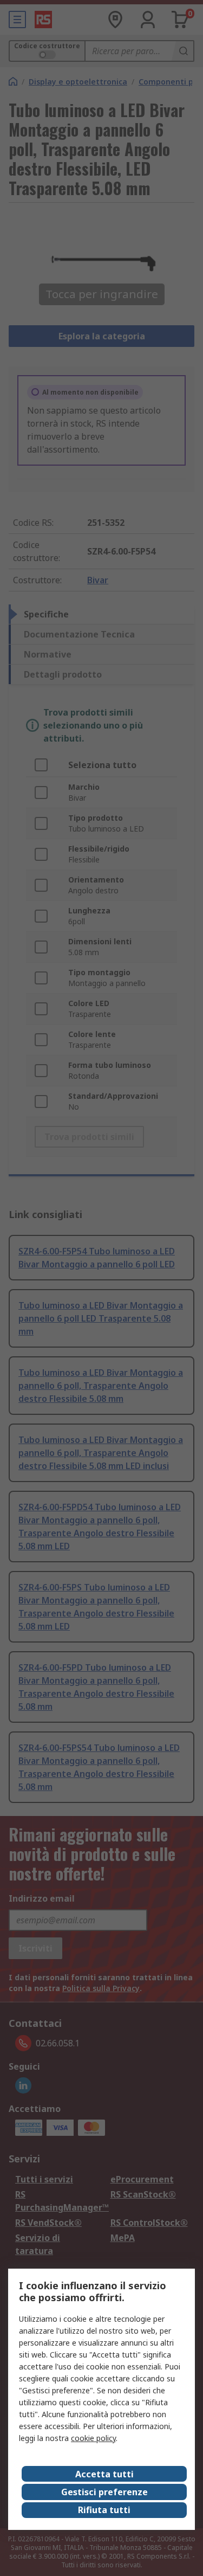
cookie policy (93, 2438)
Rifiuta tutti (104, 2510)
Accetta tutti (104, 2474)
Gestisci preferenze (104, 2492)
